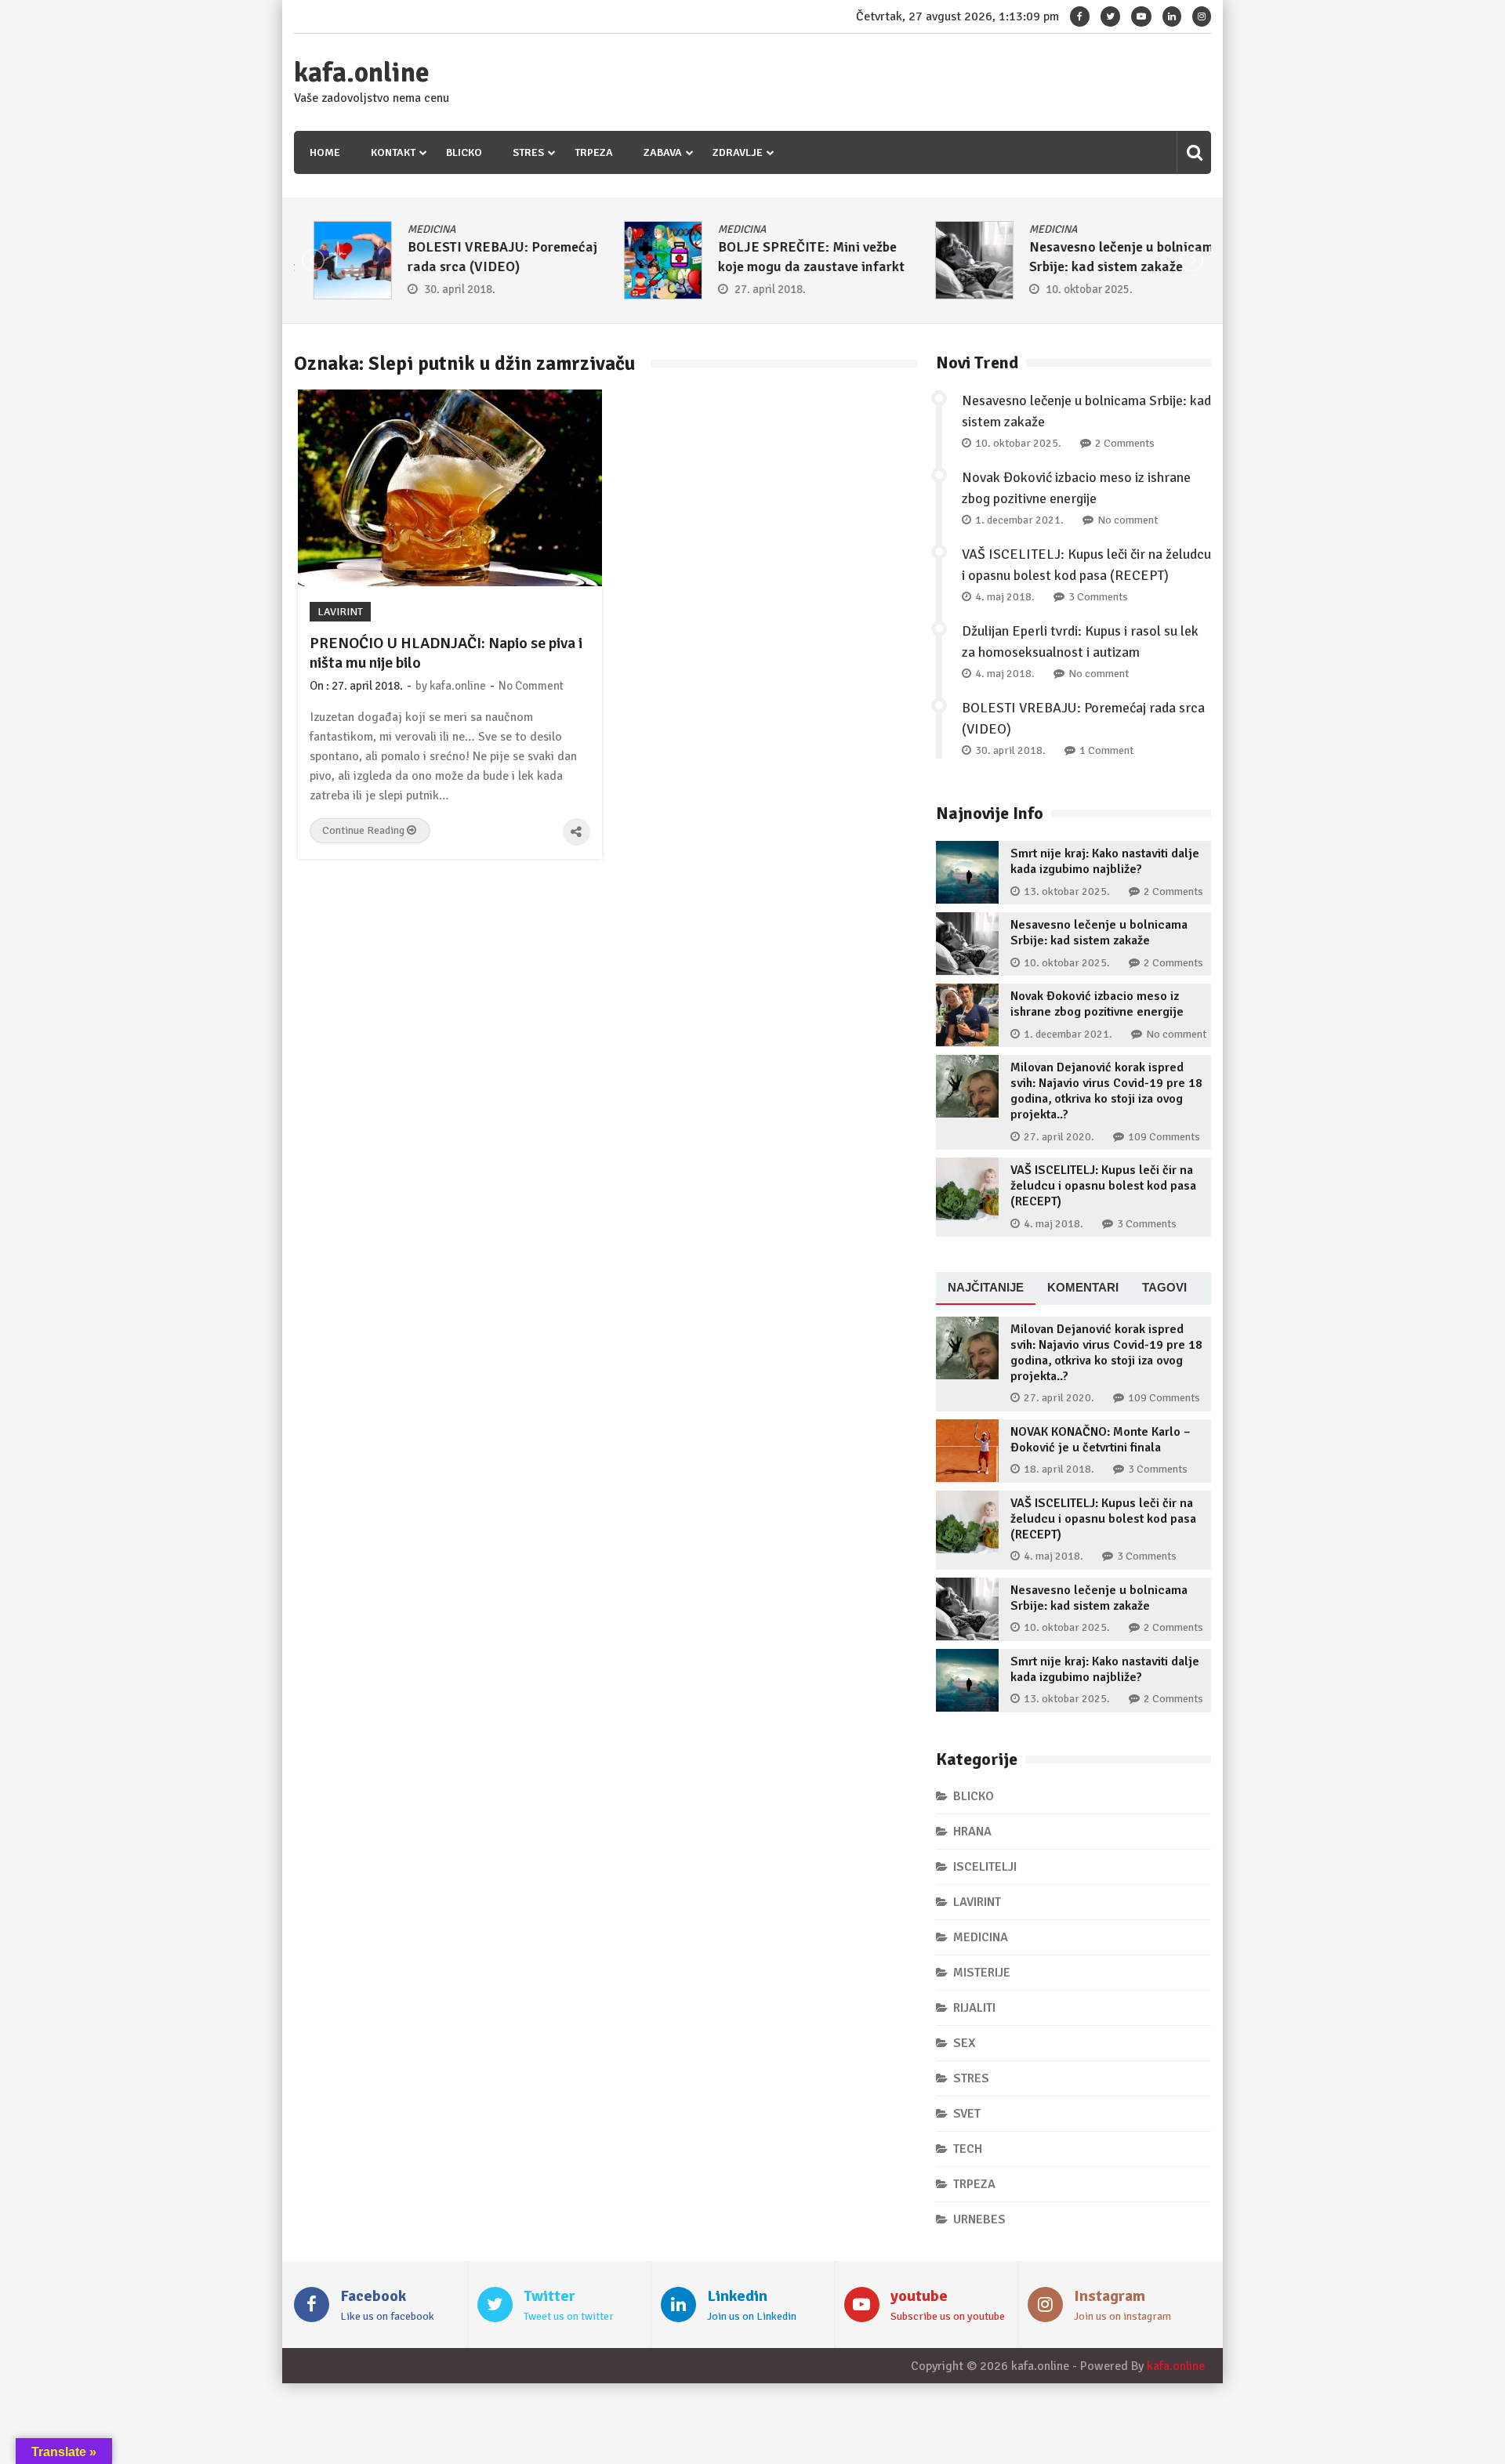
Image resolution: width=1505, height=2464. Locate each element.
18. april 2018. (1059, 1469)
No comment (1128, 520)
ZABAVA (663, 152)
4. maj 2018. (1005, 597)
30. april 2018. (440, 289)
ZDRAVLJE (738, 152)
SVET (967, 2114)
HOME (325, 152)
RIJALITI (974, 2008)
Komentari (1083, 1287)
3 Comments (1098, 597)
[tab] (986, 1288)
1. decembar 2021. (1019, 520)
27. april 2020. (1059, 1137)
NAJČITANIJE (986, 1287)
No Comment (531, 686)
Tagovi (1164, 1287)
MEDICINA (412, 229)
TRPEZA (594, 152)
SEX (965, 2043)
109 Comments (1164, 1137)
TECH (968, 2149)
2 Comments (1125, 443)
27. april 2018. (751, 289)
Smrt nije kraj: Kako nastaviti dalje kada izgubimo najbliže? (1105, 861)
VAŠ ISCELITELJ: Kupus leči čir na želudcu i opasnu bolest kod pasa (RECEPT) (1103, 1186)
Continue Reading (364, 830)
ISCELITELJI (985, 1867)
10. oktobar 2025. (1070, 289)
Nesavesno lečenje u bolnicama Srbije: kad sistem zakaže (1099, 933)
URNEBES (979, 2219)
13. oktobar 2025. (1067, 891)
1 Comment (1106, 750)
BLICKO (464, 152)
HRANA (972, 1832)
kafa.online (362, 73)
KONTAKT (393, 152)
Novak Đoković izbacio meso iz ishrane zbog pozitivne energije (1097, 1004)
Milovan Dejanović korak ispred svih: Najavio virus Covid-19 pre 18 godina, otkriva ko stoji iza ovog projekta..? (1106, 1091)
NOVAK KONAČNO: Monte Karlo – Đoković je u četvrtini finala (1101, 1440)
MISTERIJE (982, 1973)
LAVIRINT (340, 612)
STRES (528, 152)
